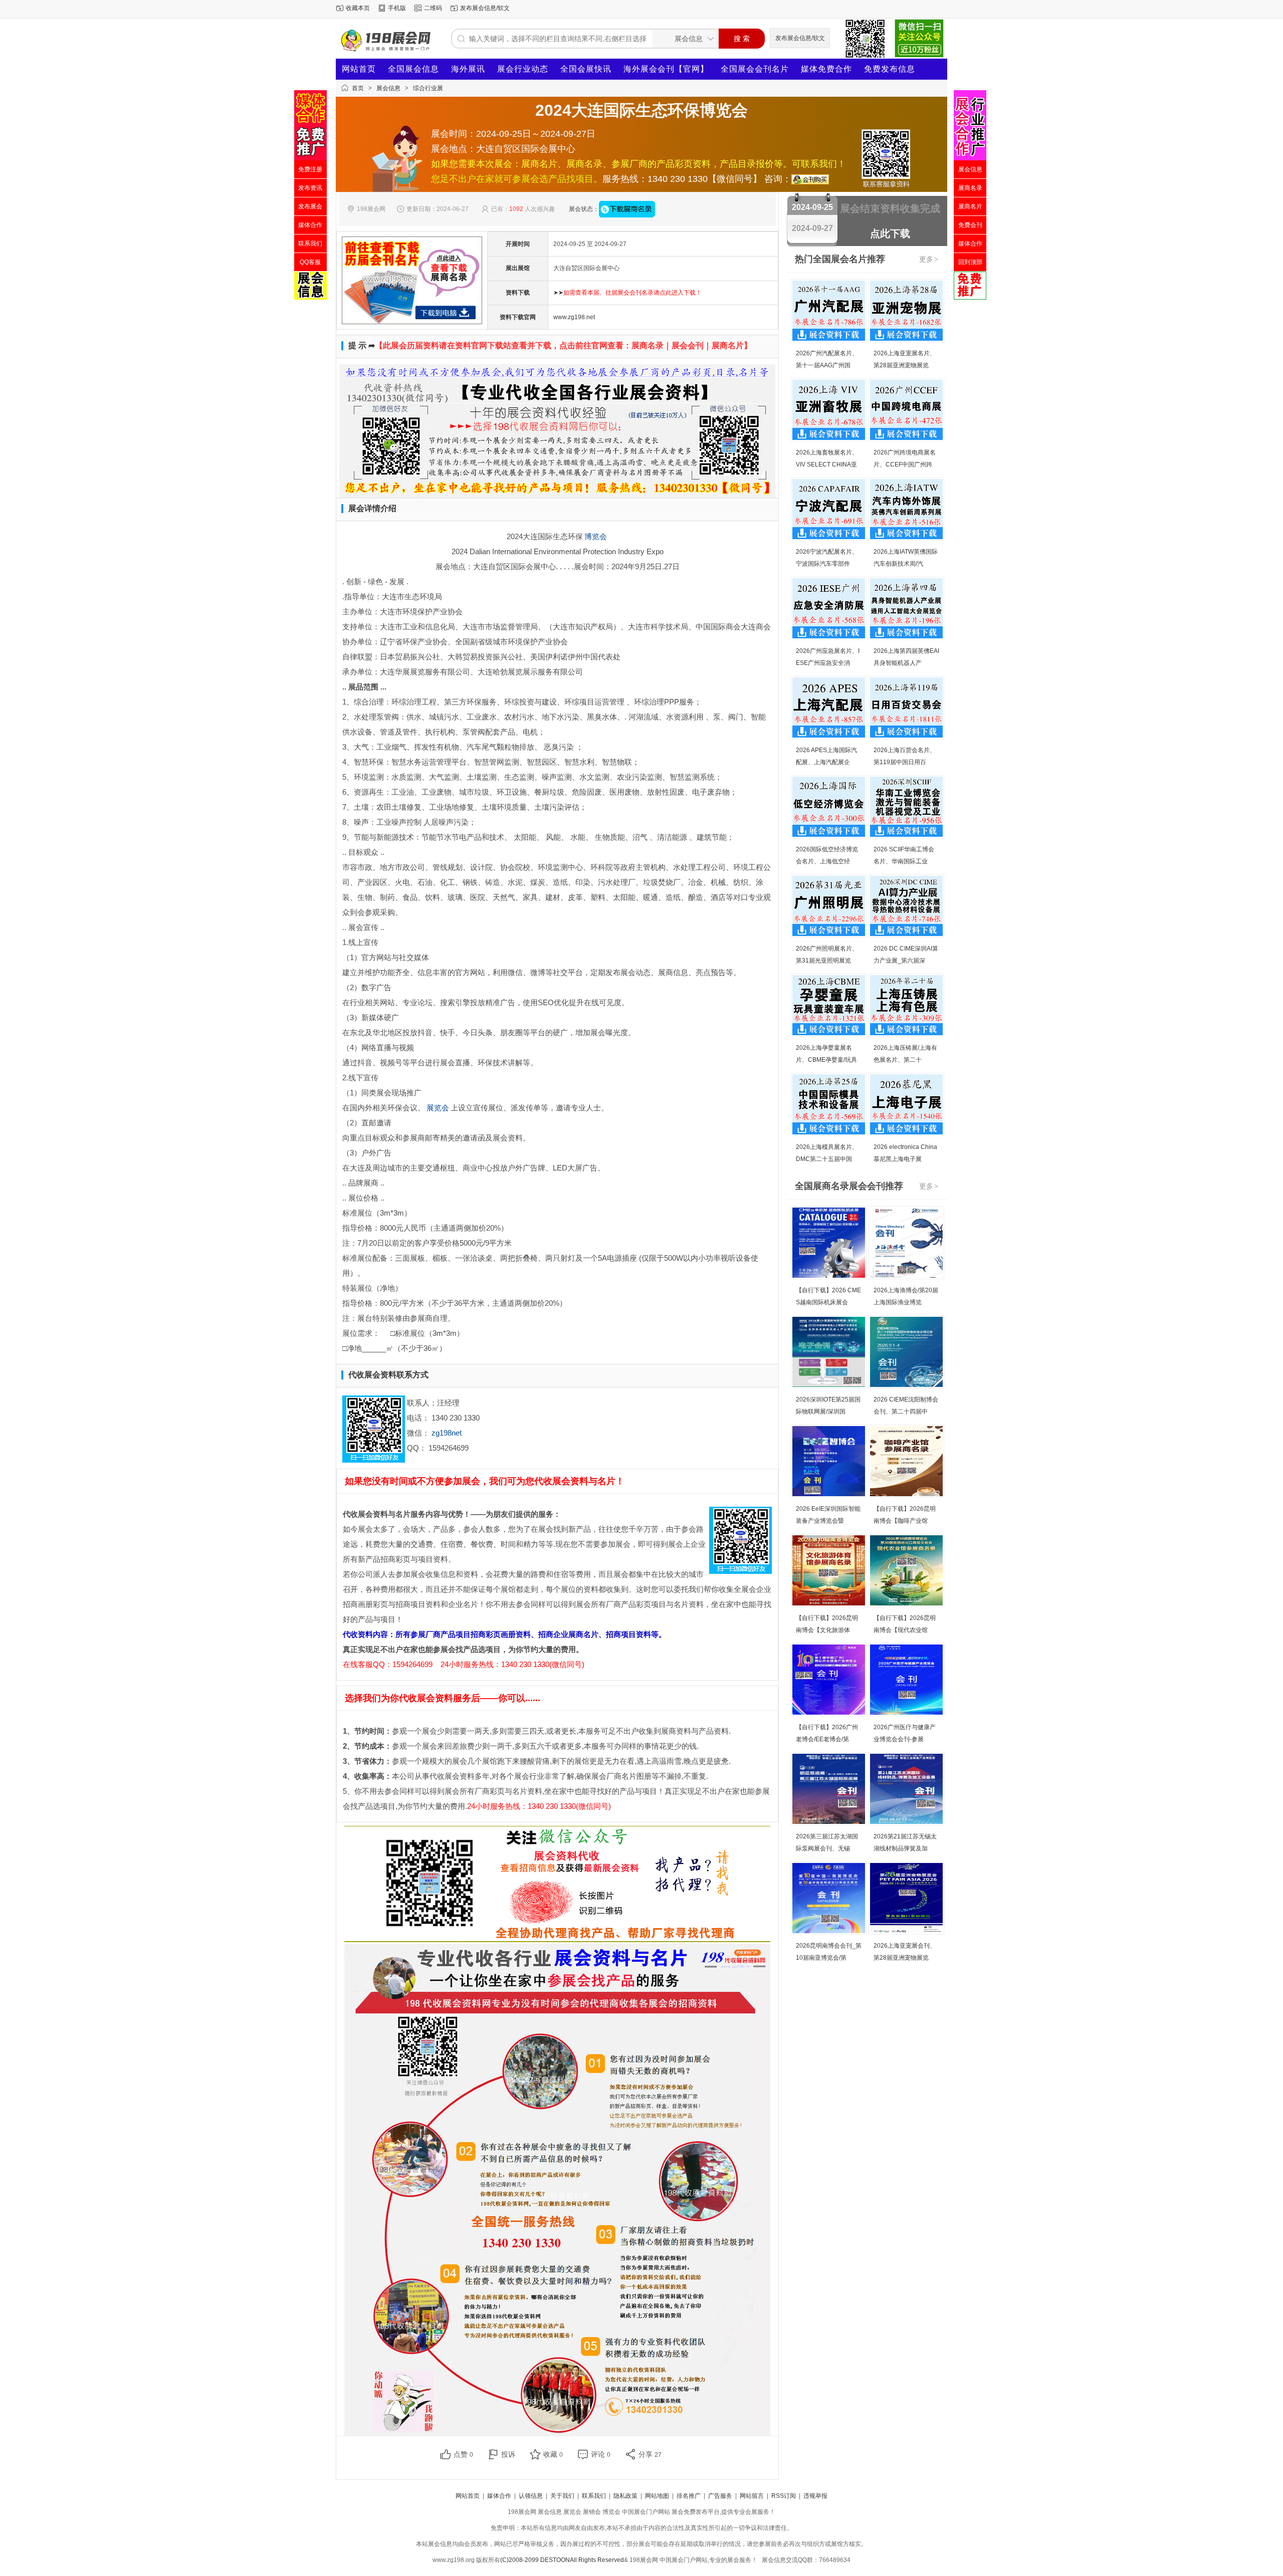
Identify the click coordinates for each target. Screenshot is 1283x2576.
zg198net (447, 1433)
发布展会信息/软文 (485, 8)
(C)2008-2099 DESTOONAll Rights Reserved (562, 2560)
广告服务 (720, 2496)
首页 (358, 88)
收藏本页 (358, 8)
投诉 (508, 2454)
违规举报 (815, 2496)
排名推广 (689, 2496)
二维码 (433, 8)
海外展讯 (468, 69)
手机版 (397, 8)
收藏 (553, 2454)
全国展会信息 (413, 69)
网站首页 (359, 69)
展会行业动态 (523, 69)
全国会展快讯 (586, 69)
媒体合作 (499, 2496)
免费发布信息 (890, 69)
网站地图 (657, 2496)
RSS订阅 (784, 2496)
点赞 (463, 2454)
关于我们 (562, 2496)
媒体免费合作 (826, 69)
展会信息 (388, 88)
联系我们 (594, 2496)
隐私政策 (625, 2496)
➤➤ (627, 293)
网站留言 (752, 2496)
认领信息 (531, 2496)
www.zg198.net (574, 317)
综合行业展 (428, 88)
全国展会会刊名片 (755, 69)
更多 (929, 259)
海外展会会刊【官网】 (666, 69)
